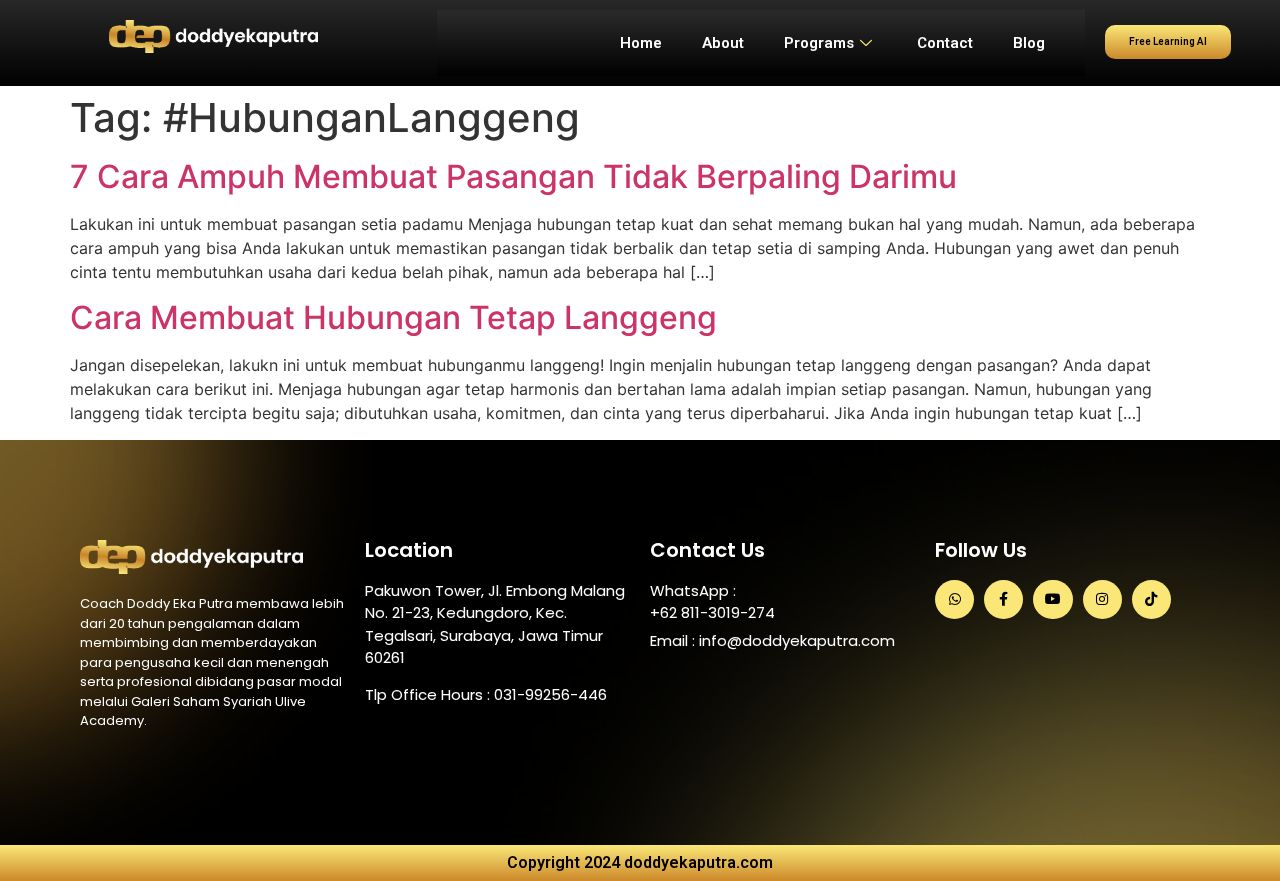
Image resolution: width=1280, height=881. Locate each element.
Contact (945, 43)
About (723, 43)
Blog (1029, 43)
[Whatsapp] (954, 599)
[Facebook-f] (1003, 599)
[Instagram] (1102, 599)
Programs (819, 43)
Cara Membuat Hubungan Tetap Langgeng (393, 317)
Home (641, 43)
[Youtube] (1052, 599)
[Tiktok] (1151, 599)
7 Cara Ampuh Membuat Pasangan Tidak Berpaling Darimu (513, 176)
